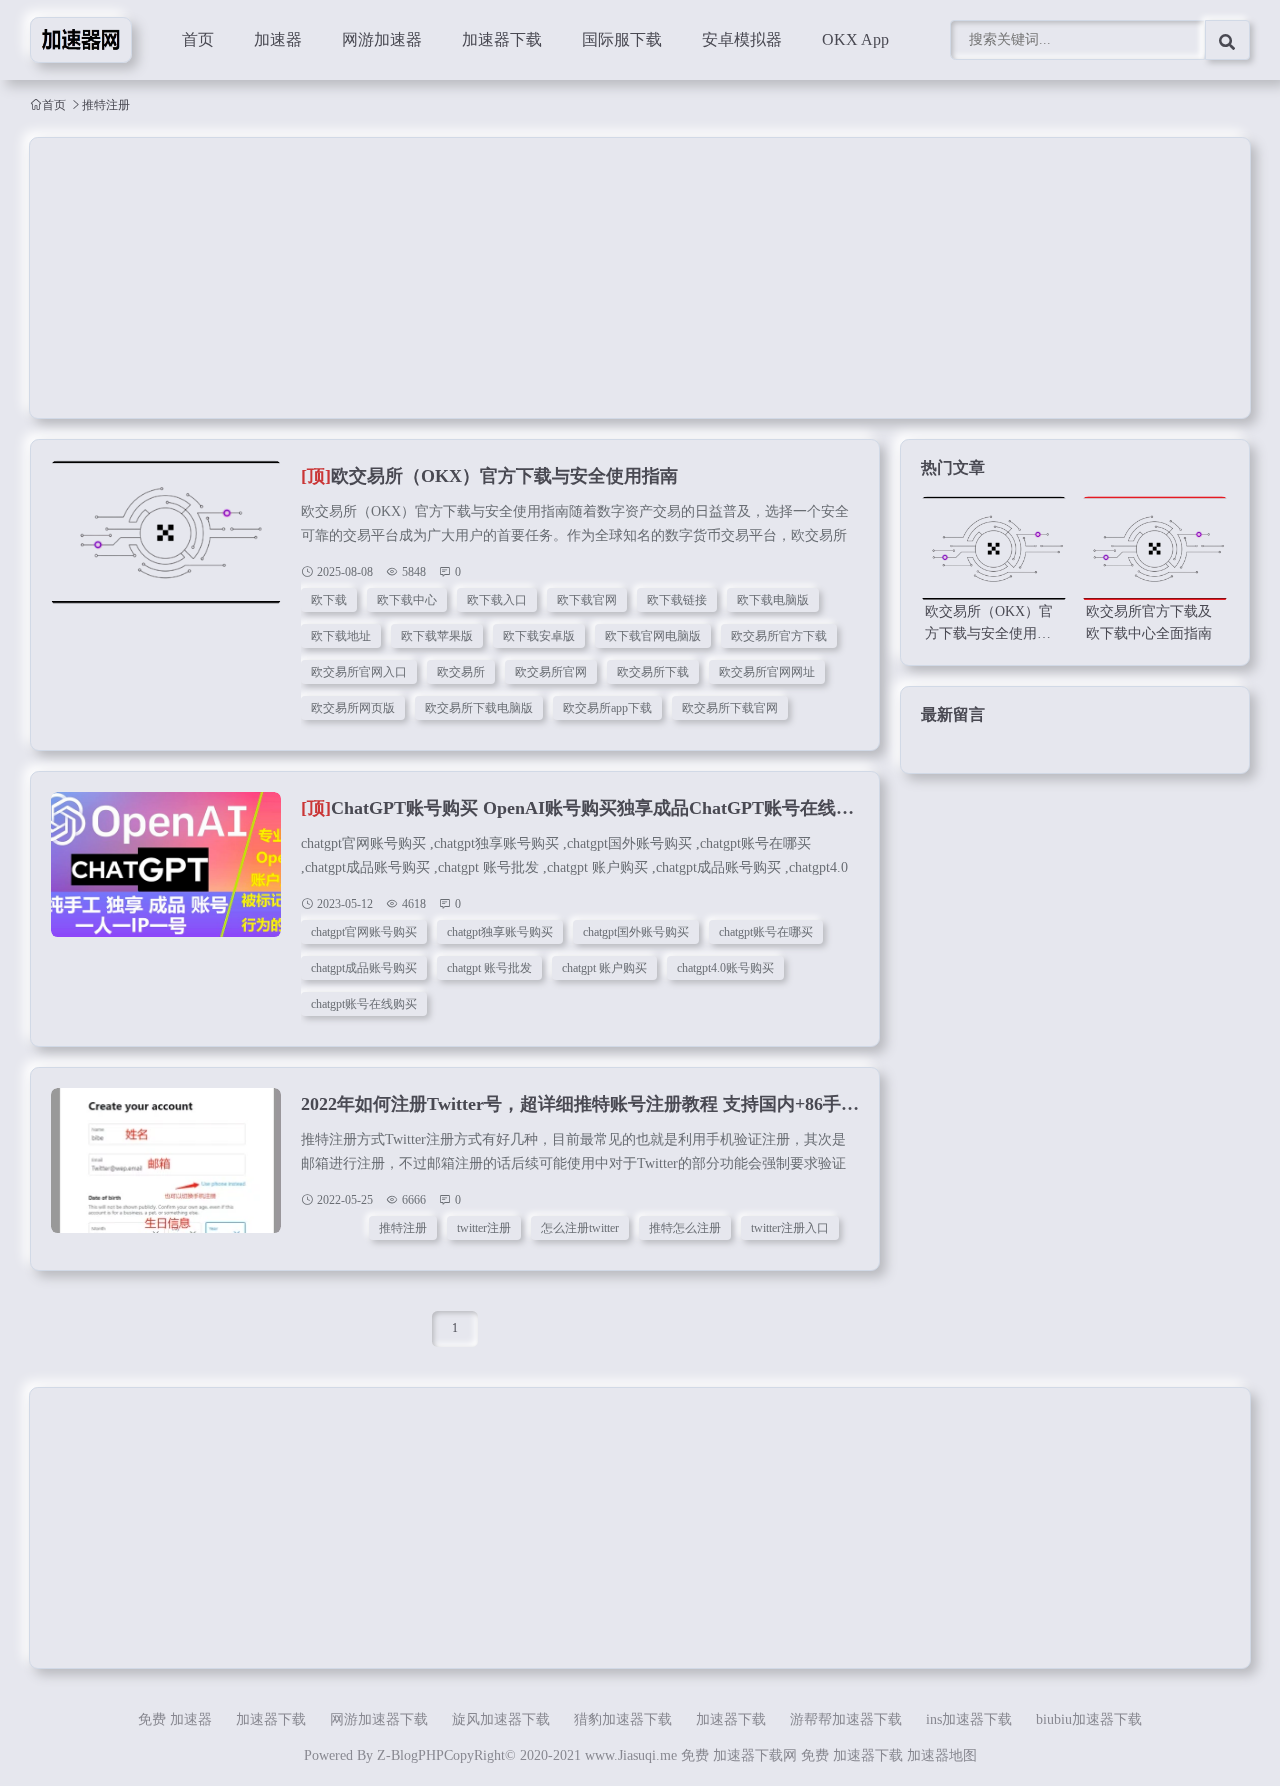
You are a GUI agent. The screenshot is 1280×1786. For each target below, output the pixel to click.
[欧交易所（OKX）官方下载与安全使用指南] (166, 543)
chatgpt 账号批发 (489, 968)
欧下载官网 (587, 600)
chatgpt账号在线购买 (364, 1004)
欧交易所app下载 (607, 708)
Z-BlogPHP (410, 1755)
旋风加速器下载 (501, 1719)
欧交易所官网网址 (767, 672)
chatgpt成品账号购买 (364, 968)
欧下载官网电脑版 (653, 636)
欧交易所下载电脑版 (479, 708)
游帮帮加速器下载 (846, 1719)
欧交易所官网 (551, 672)
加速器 (278, 39)
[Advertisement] (630, 278)
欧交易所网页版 (353, 708)
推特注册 (403, 1228)
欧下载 (329, 600)
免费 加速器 (175, 1719)
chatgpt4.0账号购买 (725, 968)
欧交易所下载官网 (730, 708)
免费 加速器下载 (852, 1755)
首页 (198, 39)
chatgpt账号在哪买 (766, 932)
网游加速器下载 (379, 1719)
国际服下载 (622, 39)
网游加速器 (382, 39)
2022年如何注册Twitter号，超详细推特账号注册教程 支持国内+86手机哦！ (598, 1104)
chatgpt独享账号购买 (500, 932)
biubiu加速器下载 (1089, 1719)
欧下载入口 (497, 600)
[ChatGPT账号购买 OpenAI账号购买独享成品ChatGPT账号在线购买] (166, 875)
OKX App (855, 39)
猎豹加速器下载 (623, 1719)
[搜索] (1227, 40)
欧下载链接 (677, 600)
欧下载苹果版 (437, 636)
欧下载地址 (341, 636)
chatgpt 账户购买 (604, 968)
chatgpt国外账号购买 (636, 932)
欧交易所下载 (653, 672)
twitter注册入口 (790, 1228)
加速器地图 (942, 1755)
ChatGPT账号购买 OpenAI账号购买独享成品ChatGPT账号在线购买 (586, 808)
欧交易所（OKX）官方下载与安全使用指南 (489, 476)
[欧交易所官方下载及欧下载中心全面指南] (1155, 548)
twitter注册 (484, 1228)
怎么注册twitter (580, 1228)
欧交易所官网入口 (359, 672)
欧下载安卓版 (539, 636)
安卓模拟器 (742, 39)
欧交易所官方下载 (779, 636)
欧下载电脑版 (773, 600)
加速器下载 (502, 39)
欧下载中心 (407, 600)
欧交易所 (461, 672)
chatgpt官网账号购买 (364, 932)
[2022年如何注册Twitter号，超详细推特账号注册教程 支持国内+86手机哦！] (166, 1171)
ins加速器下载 (969, 1719)
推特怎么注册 (685, 1228)
